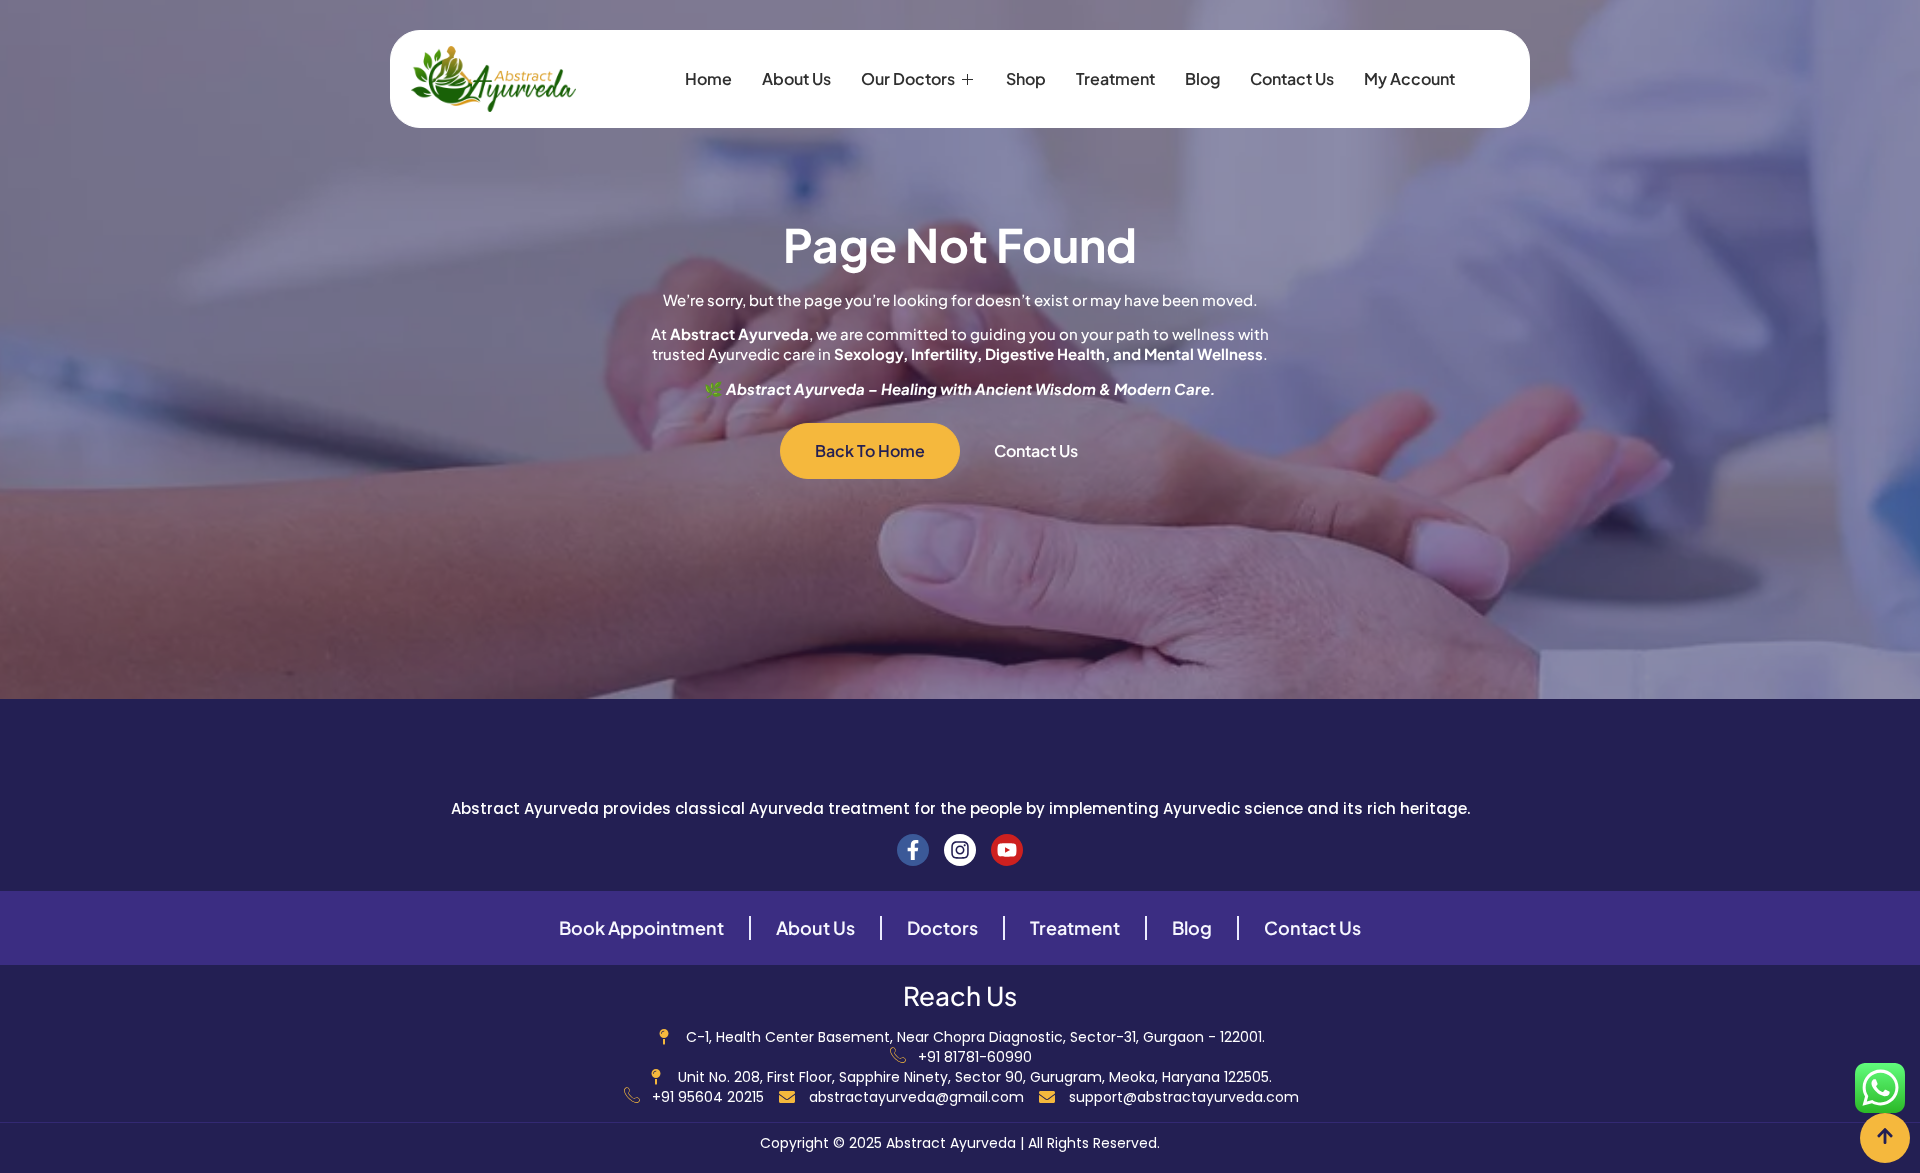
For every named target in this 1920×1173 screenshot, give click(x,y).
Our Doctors (908, 78)
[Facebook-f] (913, 850)
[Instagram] (960, 850)
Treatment (1115, 78)
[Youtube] (1007, 850)
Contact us (1292, 78)
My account (1409, 78)
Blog (1202, 78)
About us (796, 78)
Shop (1026, 78)
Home (708, 78)
